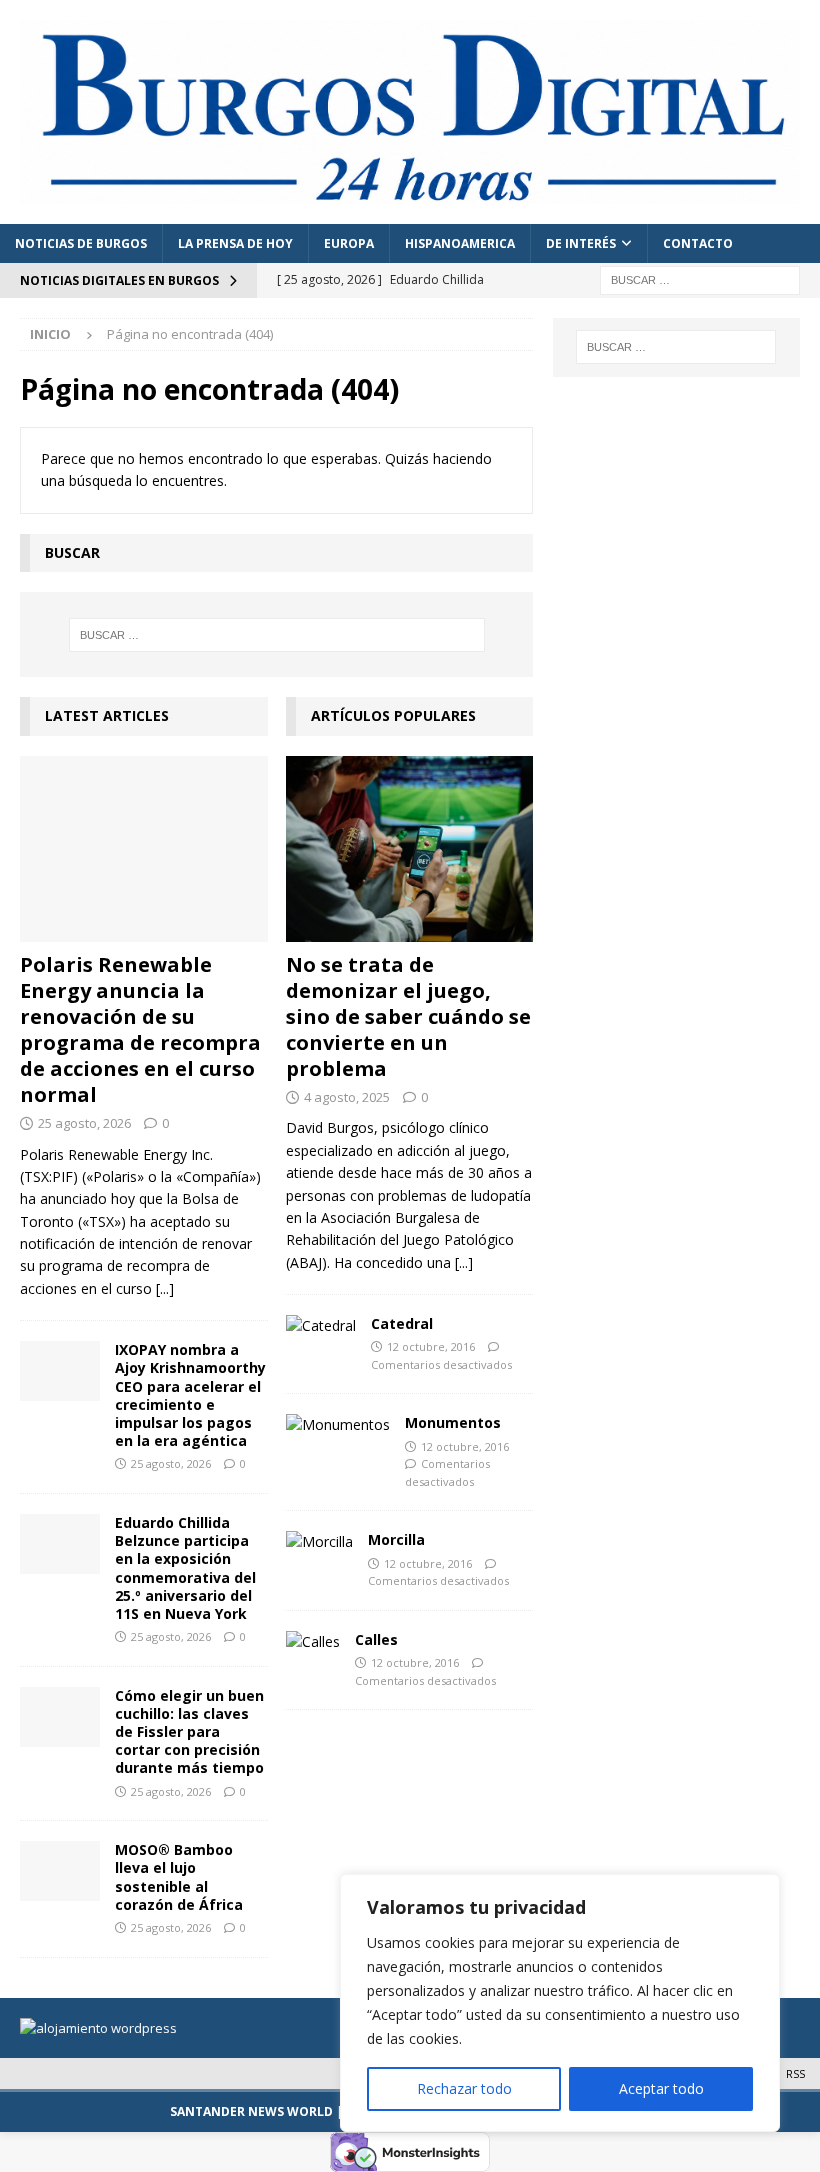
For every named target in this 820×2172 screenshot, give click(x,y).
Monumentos (453, 1422)
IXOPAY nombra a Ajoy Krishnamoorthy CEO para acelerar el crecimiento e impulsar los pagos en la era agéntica (190, 1395)
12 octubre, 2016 (431, 1346)
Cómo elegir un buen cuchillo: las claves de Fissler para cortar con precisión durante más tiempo (189, 1732)
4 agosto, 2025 (347, 1097)
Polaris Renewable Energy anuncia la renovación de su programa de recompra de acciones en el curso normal (140, 1029)
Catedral (402, 1323)
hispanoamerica (460, 243)
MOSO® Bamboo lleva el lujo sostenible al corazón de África (179, 1877)
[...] (165, 1288)
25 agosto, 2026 (84, 1123)
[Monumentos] (338, 1425)
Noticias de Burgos (81, 243)
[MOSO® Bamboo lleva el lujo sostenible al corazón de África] (60, 1871)
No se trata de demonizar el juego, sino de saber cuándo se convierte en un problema (408, 1016)
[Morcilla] (319, 1542)
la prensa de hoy (235, 243)
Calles (376, 1639)
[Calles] (313, 1642)
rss (795, 2073)
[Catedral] (321, 1326)
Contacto (698, 243)
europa (349, 243)
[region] (560, 2003)
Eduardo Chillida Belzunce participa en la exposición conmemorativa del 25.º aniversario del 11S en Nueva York (185, 1568)
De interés (581, 243)
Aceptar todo (661, 2088)
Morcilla (396, 1539)
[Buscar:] (700, 278)
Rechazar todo (464, 2088)
